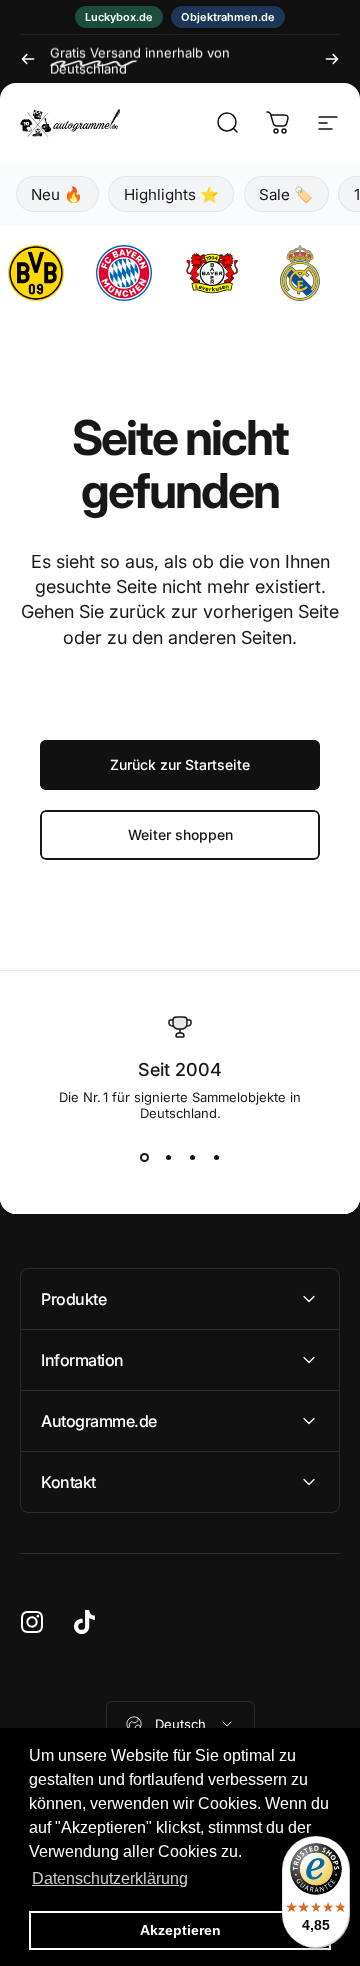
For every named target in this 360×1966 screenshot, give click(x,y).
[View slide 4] (216, 1157)
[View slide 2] (168, 1157)
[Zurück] (28, 59)
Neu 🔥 (57, 194)
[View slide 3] (192, 1157)
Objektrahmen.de (228, 17)
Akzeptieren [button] (180, 1930)
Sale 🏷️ (286, 194)
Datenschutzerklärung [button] (110, 1878)
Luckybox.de (119, 17)
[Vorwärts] (332, 59)
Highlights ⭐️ (171, 194)
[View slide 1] (144, 1157)
